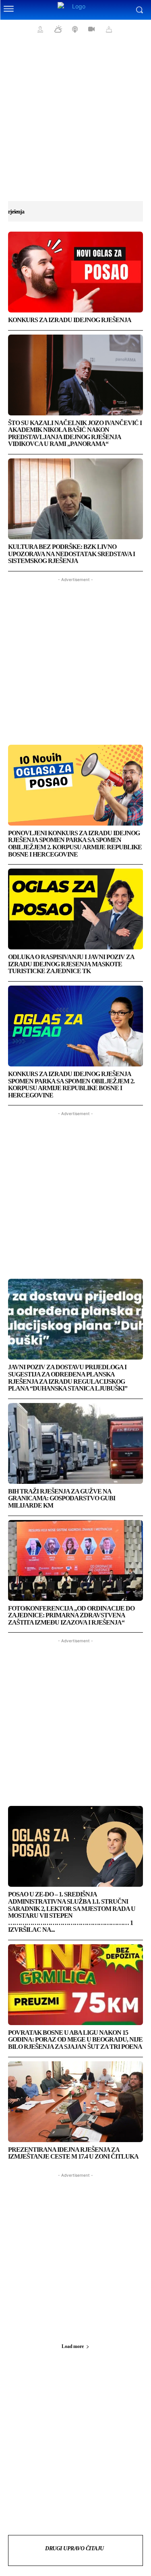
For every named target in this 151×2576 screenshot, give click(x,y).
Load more (72, 2346)
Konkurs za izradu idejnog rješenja (70, 320)
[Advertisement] (75, 124)
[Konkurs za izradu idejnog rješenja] (75, 272)
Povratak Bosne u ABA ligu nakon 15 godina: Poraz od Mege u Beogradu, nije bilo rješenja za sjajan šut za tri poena (75, 2040)
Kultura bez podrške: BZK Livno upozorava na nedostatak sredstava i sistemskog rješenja (71, 554)
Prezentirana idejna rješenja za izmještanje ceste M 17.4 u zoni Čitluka (73, 2153)
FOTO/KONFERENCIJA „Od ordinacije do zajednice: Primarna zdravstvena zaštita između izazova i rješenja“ (71, 1615)
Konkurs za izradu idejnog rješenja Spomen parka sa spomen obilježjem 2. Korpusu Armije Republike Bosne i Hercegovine (71, 1085)
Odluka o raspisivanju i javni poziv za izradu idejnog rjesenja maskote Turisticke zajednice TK (71, 964)
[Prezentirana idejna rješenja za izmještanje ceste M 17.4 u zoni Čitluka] (75, 2102)
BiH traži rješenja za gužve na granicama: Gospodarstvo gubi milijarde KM (62, 1498)
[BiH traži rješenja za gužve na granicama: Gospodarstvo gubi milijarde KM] (75, 1443)
